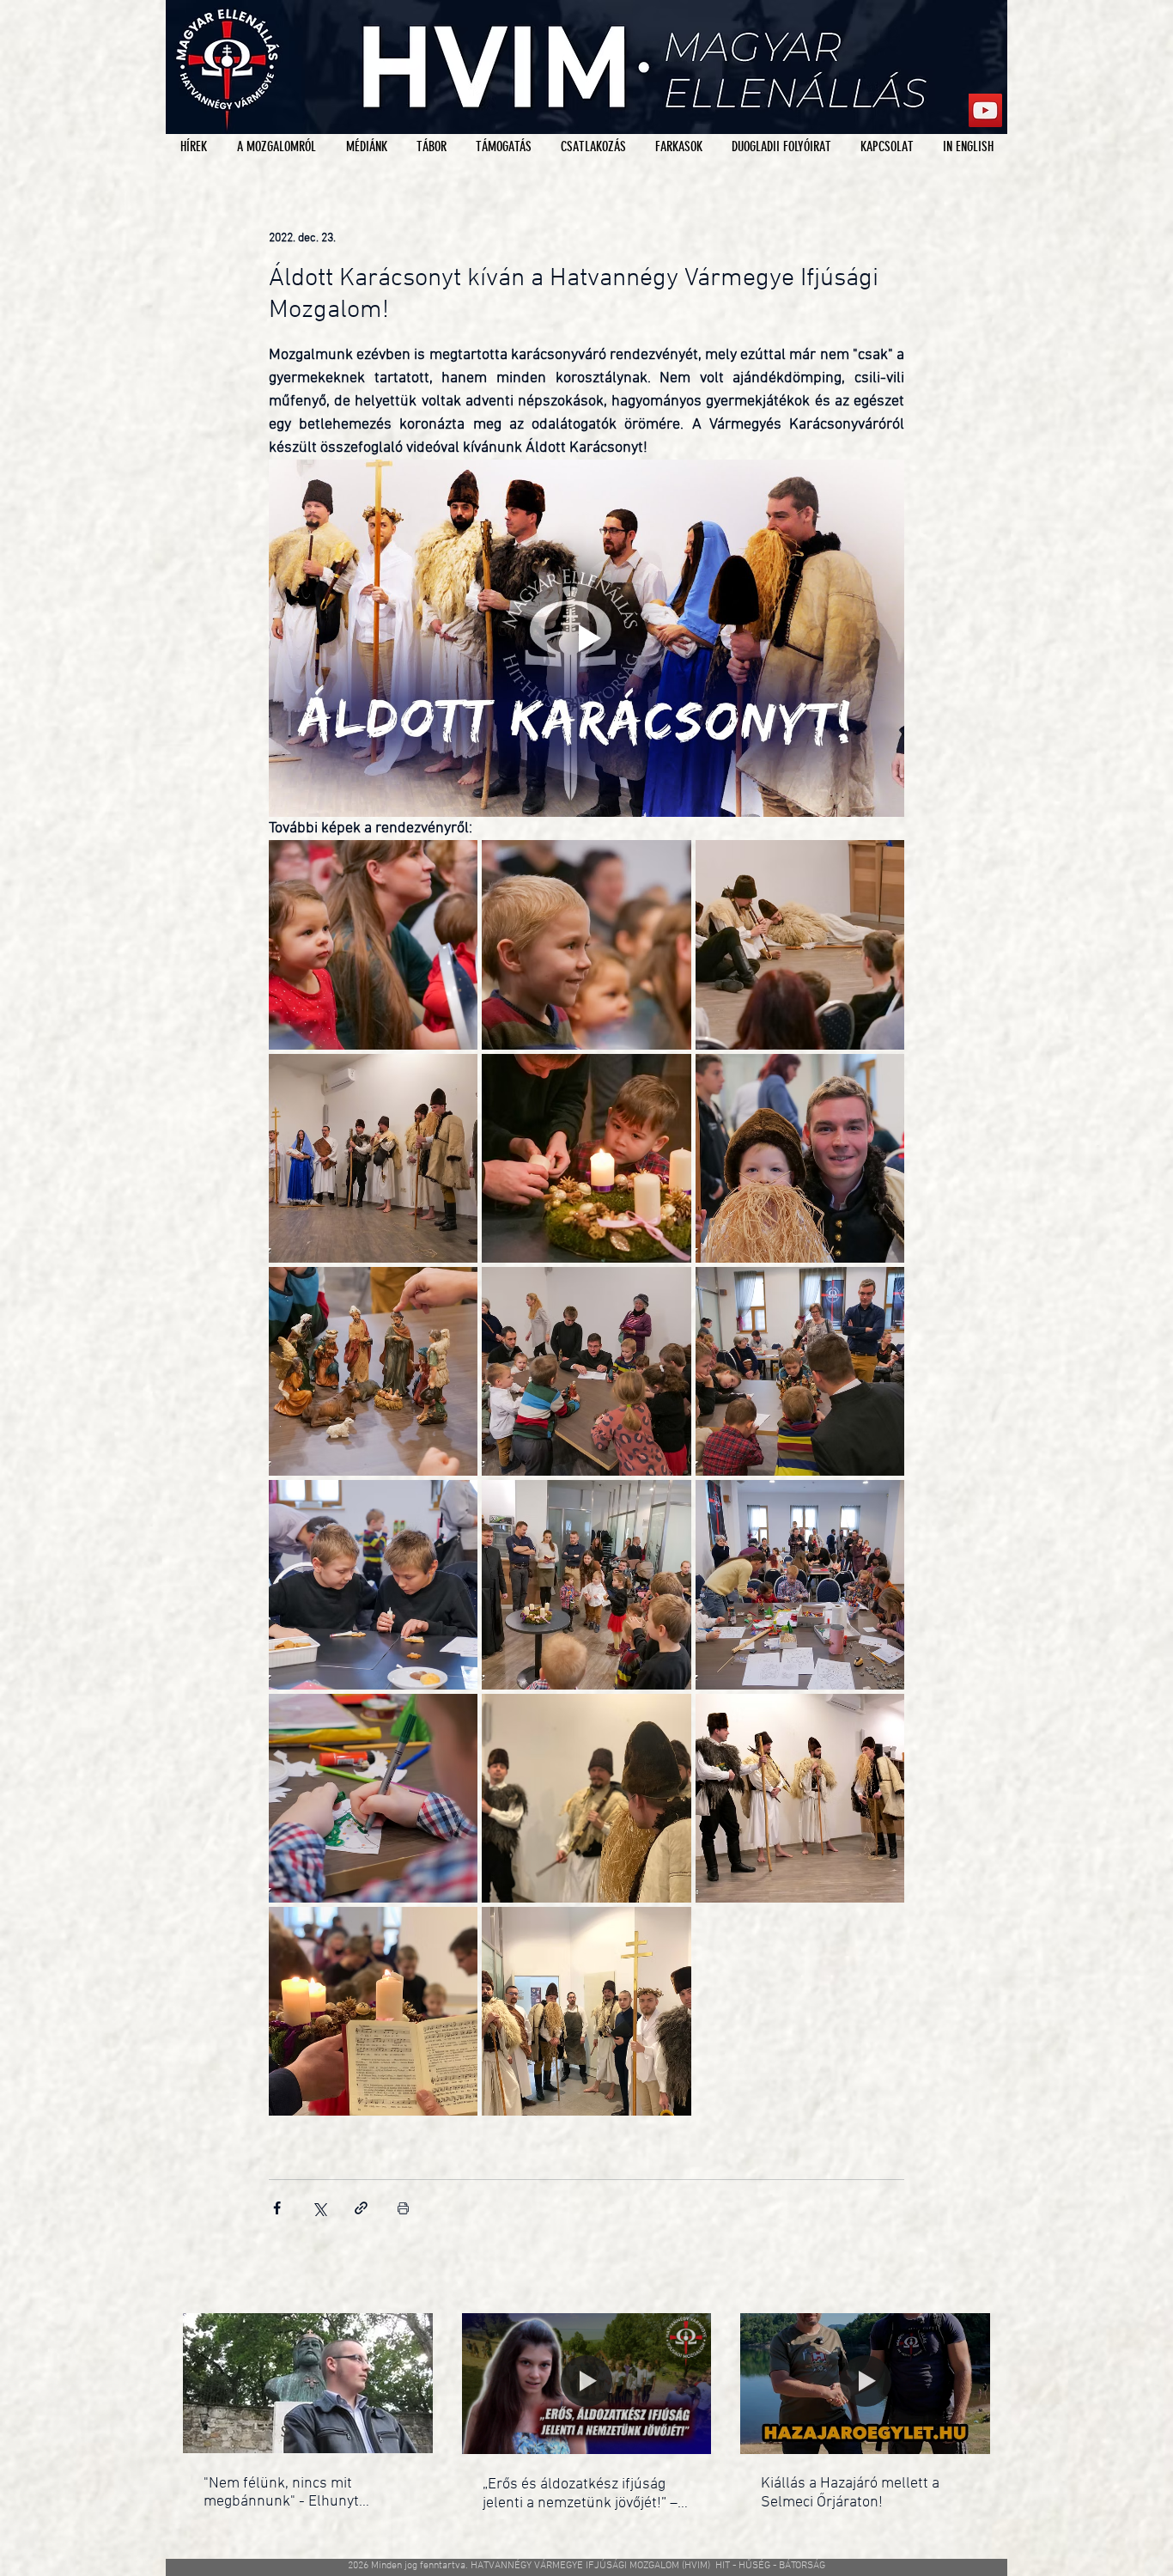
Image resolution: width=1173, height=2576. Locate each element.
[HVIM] (985, 110)
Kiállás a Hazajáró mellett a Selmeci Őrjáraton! (850, 2493)
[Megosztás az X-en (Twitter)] (319, 2208)
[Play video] (586, 638)
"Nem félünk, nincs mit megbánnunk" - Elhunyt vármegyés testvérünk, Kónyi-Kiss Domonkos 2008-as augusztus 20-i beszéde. (301, 2493)
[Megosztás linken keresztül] (361, 2208)
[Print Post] (403, 2208)
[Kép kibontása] (373, 944)
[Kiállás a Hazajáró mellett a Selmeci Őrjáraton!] (865, 2383)
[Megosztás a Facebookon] (277, 2208)
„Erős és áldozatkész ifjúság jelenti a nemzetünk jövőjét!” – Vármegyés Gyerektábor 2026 (580, 2494)
